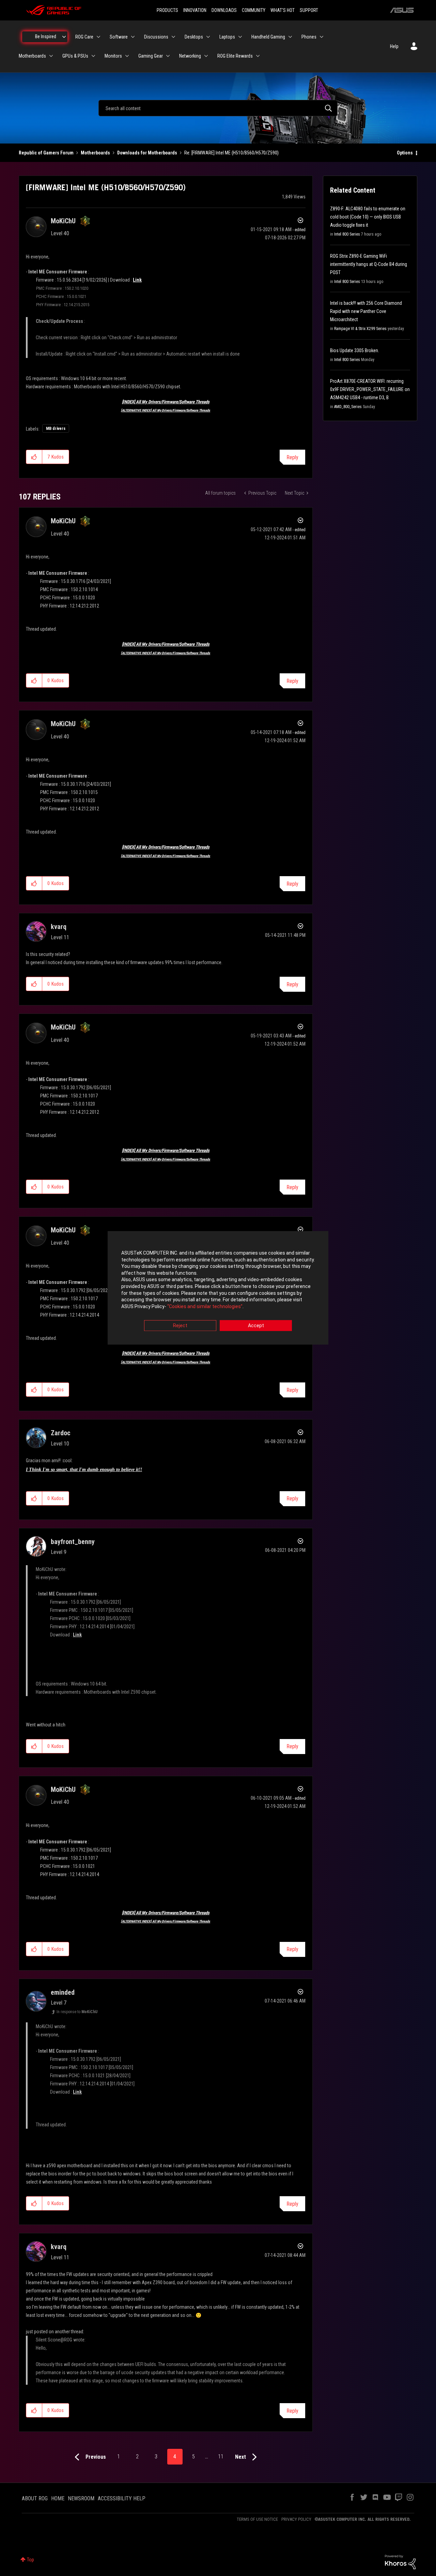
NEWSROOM (81, 2498)
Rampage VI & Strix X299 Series (360, 329)
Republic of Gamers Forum (46, 153)
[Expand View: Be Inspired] (64, 37)
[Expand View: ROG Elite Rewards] (258, 56)
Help (394, 46)
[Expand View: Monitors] (127, 56)
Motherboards (95, 153)
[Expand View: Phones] (322, 37)
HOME (58, 2498)
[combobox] (218, 108)
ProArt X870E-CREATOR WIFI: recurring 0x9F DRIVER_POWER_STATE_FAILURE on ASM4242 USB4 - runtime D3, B (370, 389)
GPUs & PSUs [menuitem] (75, 56)
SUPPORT (309, 10)
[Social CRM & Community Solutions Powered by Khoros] (400, 2562)
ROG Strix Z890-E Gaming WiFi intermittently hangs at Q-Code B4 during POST (369, 264)
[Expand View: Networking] (206, 56)
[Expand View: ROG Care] (98, 37)
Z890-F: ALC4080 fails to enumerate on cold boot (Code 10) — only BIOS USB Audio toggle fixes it (368, 217)
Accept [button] (256, 1326)
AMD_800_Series (348, 407)
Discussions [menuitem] (156, 37)
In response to (77, 2012)
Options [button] (405, 153)
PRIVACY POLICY (296, 2519)
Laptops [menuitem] (227, 37)
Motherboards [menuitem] (32, 56)
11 (221, 2457)
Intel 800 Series (347, 234)
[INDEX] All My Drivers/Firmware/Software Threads (166, 402)
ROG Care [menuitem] (84, 37)
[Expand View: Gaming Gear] (168, 56)
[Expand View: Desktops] (208, 37)
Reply (292, 457)
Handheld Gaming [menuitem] (268, 37)
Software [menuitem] (119, 37)
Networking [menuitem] (190, 56)
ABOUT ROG (35, 2498)
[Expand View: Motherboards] (51, 56)
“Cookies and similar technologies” (205, 1306)
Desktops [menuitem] (194, 37)
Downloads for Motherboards (147, 153)
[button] (34, 457)
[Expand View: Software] (133, 37)
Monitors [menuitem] (113, 56)
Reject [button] (180, 1326)
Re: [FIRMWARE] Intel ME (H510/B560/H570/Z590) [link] (231, 153)
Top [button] (30, 2560)
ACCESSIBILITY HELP (122, 2498)
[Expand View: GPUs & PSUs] (93, 56)
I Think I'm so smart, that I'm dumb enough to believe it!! (84, 1470)
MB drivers (56, 429)
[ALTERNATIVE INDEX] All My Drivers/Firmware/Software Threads (166, 410)
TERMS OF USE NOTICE (257, 2519)
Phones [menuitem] (309, 37)
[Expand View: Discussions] (173, 37)
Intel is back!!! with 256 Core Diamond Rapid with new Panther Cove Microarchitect (366, 311)
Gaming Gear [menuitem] (151, 56)
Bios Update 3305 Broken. (355, 350)
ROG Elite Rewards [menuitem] (235, 56)
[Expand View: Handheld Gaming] (290, 37)
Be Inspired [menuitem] (46, 36)
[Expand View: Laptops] (240, 37)
